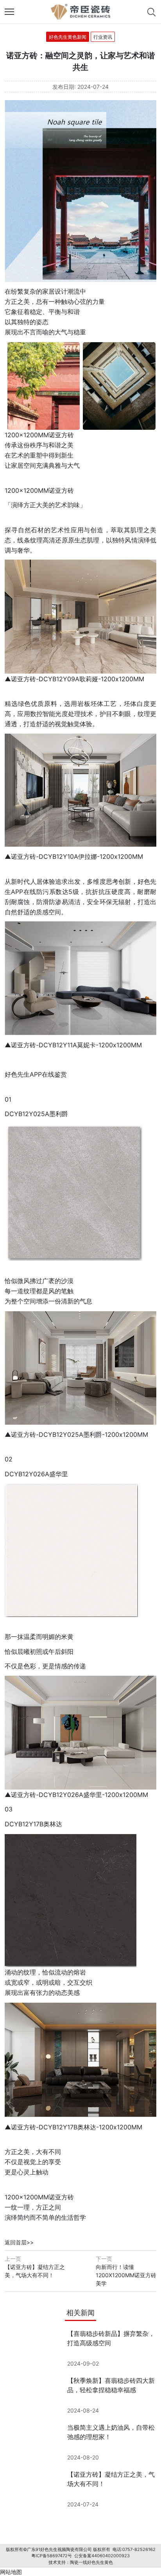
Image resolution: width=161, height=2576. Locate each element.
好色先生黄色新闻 (68, 37)
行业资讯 (103, 37)
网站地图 (11, 2572)
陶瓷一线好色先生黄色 (91, 2562)
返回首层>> (19, 2242)
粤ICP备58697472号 (52, 2556)
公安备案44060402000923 (102, 2556)
